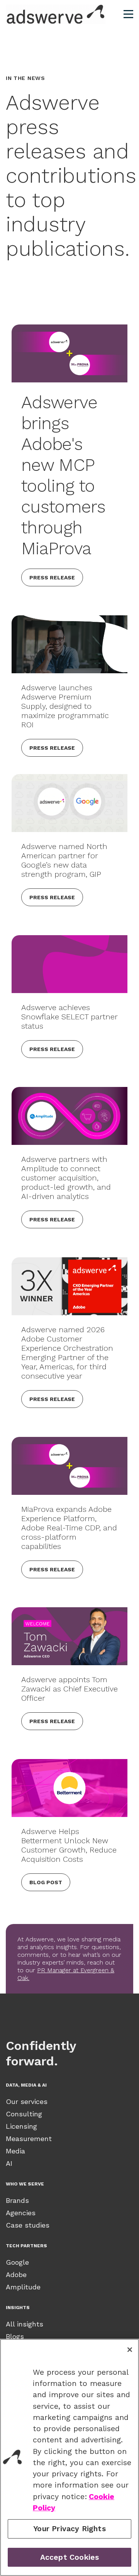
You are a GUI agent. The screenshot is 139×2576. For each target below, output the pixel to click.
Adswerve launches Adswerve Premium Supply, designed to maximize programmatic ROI (65, 706)
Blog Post (46, 1882)
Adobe (16, 2275)
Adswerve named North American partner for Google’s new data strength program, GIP (64, 860)
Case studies (28, 2225)
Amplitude (23, 2287)
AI (9, 2163)
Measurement (29, 2139)
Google (17, 2262)
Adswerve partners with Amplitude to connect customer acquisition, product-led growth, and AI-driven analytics (66, 1178)
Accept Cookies (70, 2557)
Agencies (21, 2213)
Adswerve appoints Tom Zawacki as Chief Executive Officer (69, 1689)
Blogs (15, 2336)
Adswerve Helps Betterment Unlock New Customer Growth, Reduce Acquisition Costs (69, 1845)
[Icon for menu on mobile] (128, 14)
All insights (25, 2324)
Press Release (52, 577)
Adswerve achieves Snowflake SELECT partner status (69, 1017)
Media (15, 2151)
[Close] (130, 2350)
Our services (27, 2101)
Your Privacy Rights (69, 2529)
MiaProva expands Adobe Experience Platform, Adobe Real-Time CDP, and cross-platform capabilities (69, 1528)
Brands (17, 2200)
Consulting (24, 2114)
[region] (69, 2457)
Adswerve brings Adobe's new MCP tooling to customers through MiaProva (63, 475)
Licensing (21, 2126)
